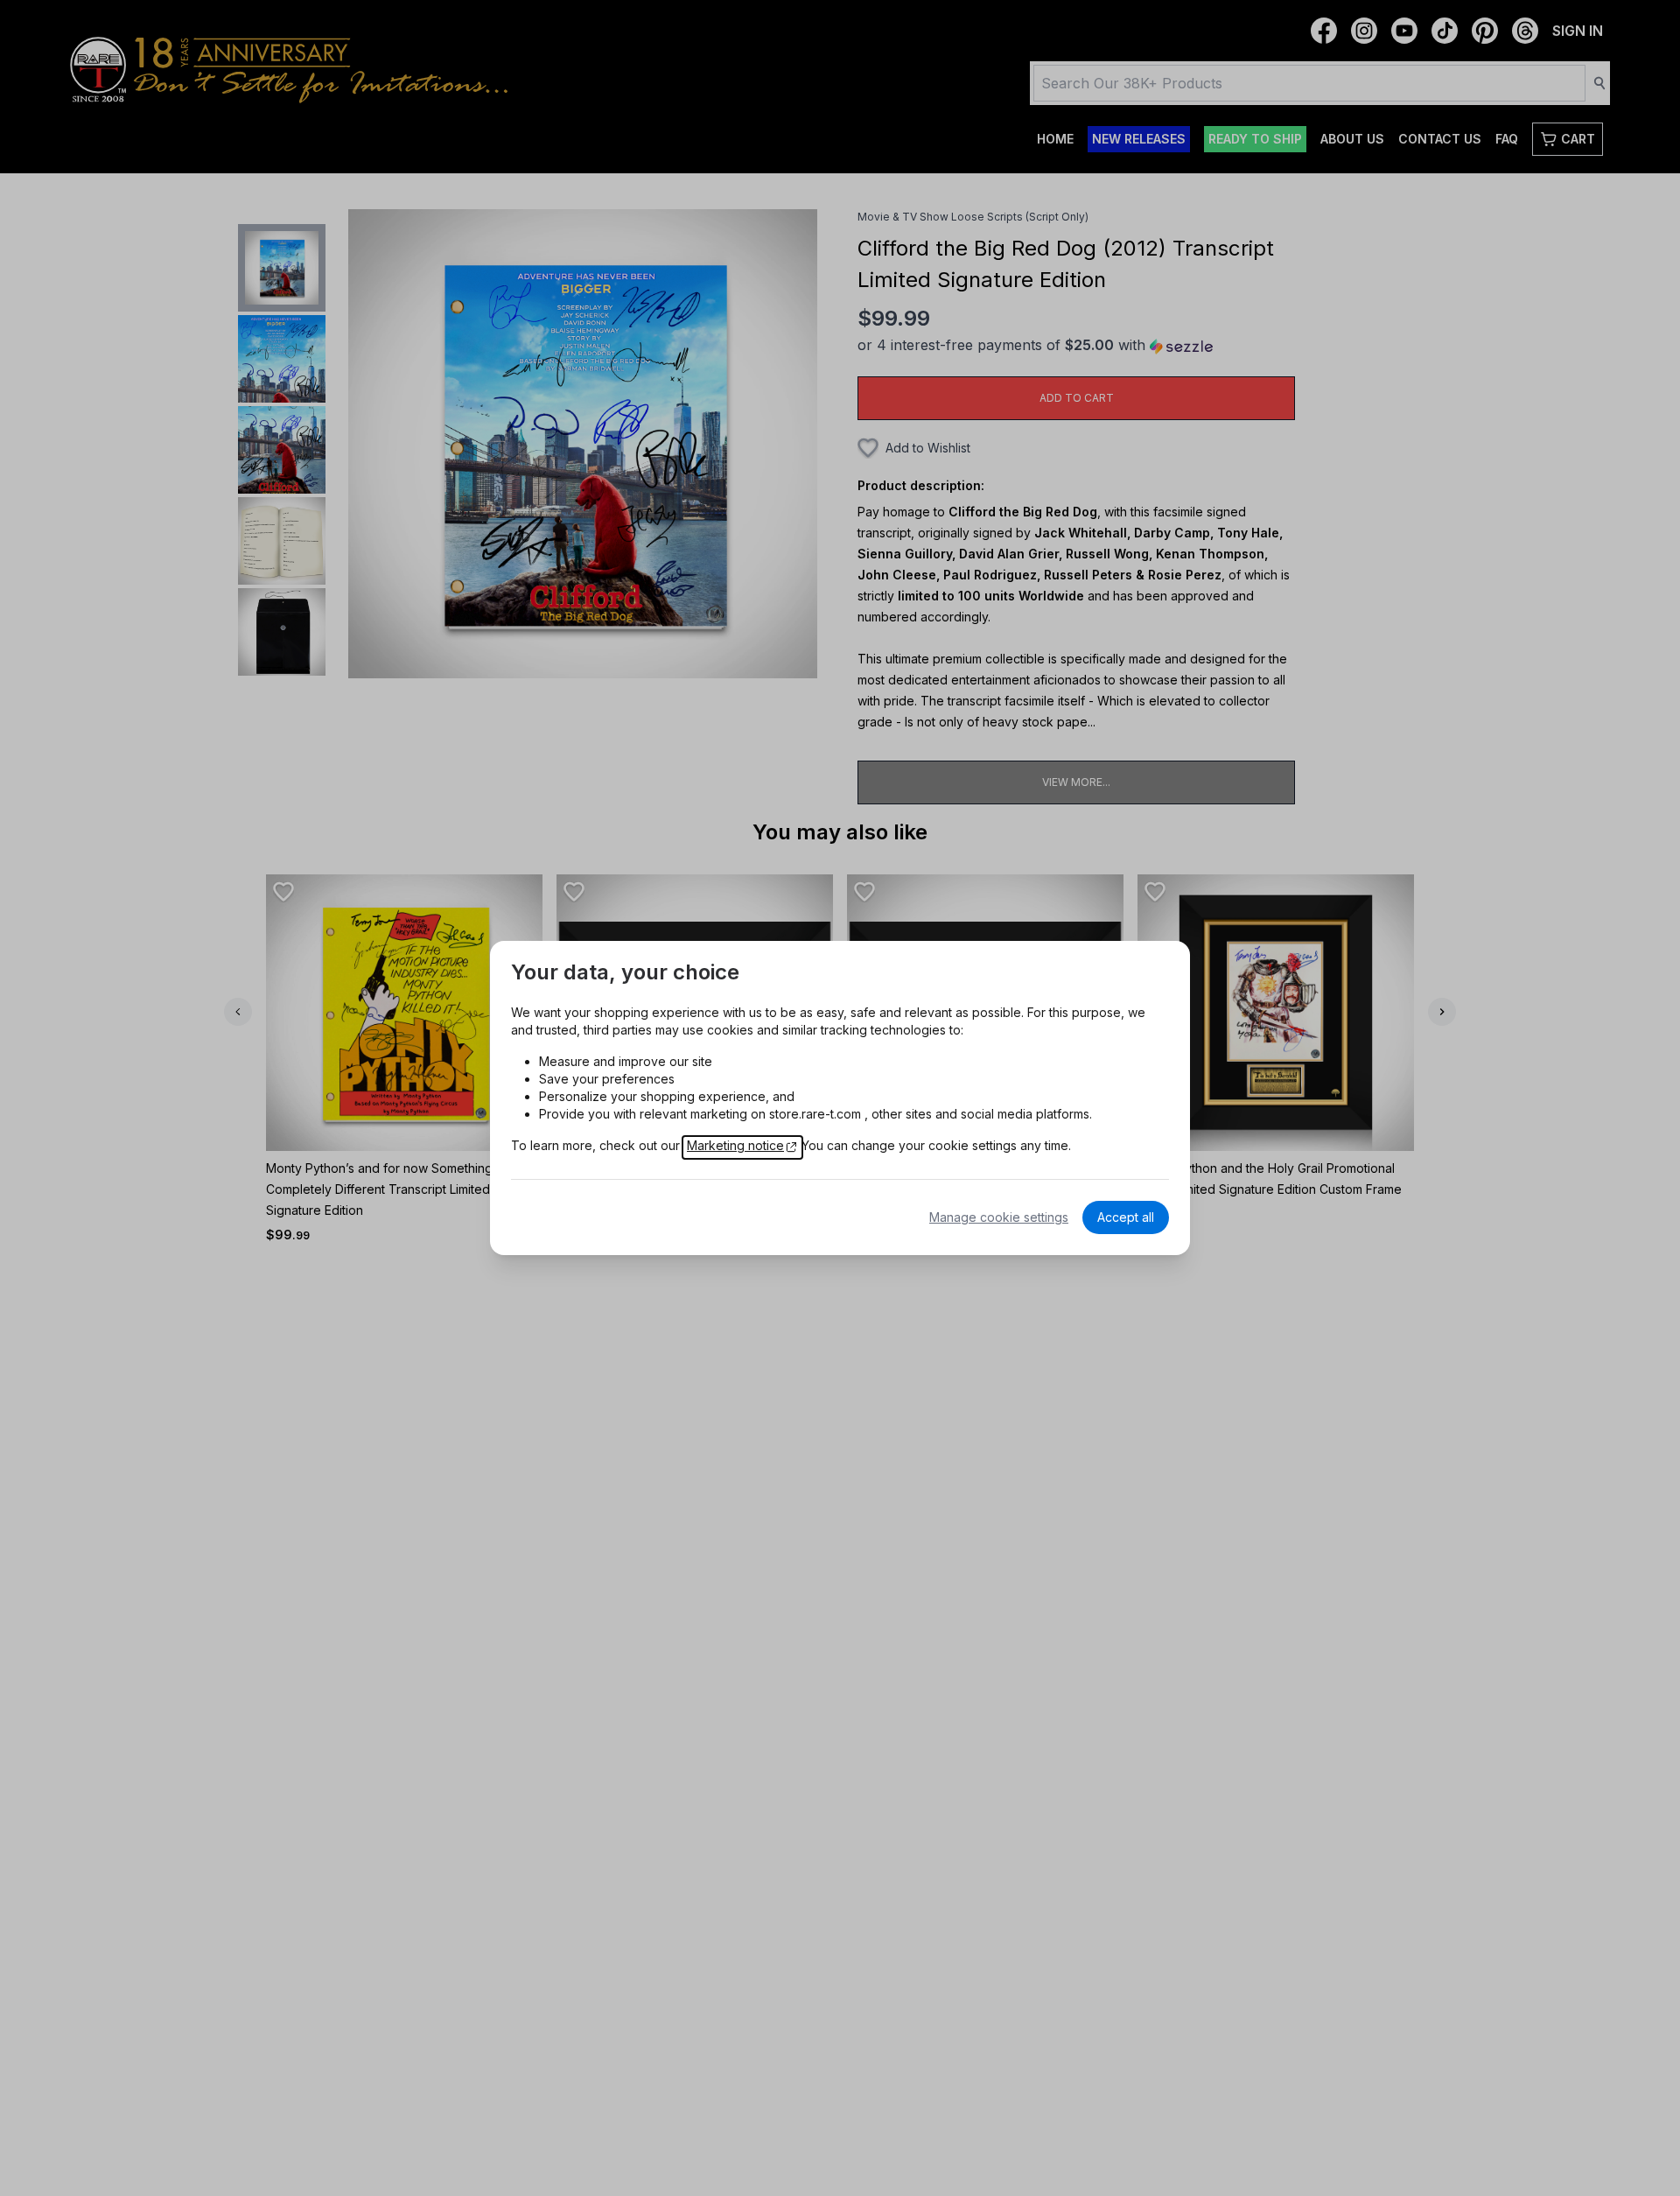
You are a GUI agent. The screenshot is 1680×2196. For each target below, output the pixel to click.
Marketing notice (735, 1145)
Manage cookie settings (999, 1217)
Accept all (1126, 1217)
